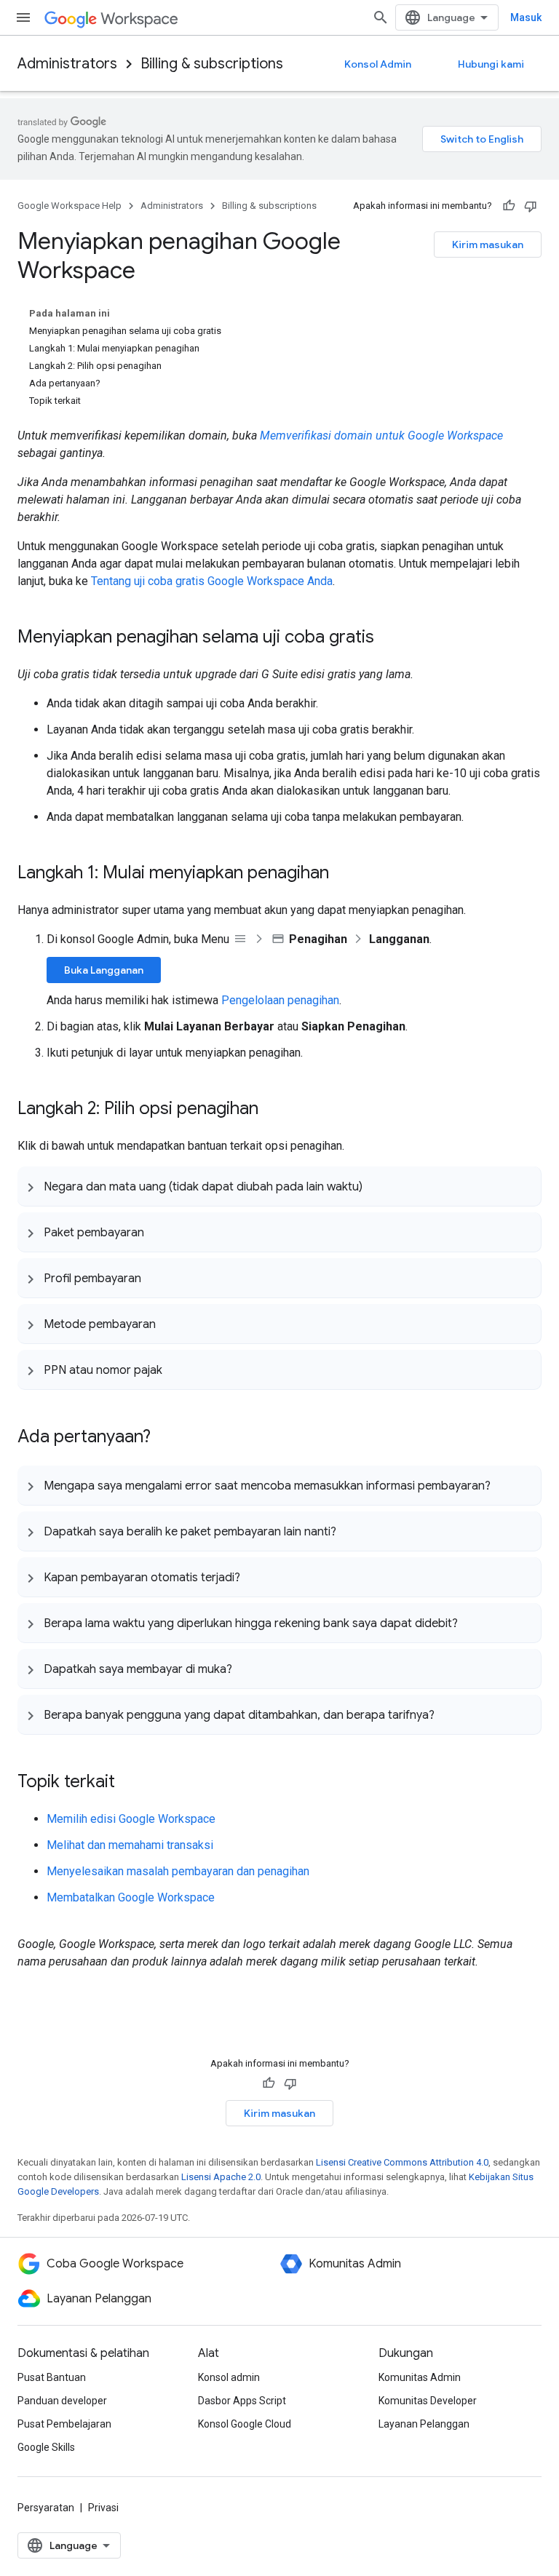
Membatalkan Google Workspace (131, 1897)
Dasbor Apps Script (242, 2401)
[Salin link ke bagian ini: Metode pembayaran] (170, 1324)
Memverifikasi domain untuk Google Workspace (381, 436)
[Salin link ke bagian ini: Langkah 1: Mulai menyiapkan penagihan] (344, 874)
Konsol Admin (378, 64)
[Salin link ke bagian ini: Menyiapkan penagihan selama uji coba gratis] (389, 638)
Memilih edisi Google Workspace (131, 1819)
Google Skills (46, 2447)
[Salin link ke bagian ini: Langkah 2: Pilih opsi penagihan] (273, 1110)
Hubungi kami (491, 64)
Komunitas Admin (420, 2377)
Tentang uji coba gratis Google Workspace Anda (212, 581)
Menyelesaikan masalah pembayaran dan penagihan (178, 1871)
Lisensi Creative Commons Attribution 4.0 (402, 2162)
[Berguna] (509, 206)
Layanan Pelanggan (424, 2424)
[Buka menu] (23, 17)
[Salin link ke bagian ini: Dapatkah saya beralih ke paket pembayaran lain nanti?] (351, 1531)
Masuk (526, 17)
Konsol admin (229, 2377)
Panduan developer (62, 2401)
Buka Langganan (104, 970)
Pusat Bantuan (52, 2377)
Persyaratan (46, 2508)
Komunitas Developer (428, 2401)
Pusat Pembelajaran (64, 2424)
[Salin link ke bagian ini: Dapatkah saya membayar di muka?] (247, 1669)
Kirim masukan (488, 245)
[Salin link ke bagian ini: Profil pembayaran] (156, 1278)
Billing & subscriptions (212, 64)
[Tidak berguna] (531, 206)
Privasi (103, 2508)
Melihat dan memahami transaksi (130, 1845)
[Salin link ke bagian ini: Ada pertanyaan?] (165, 1438)
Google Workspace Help (70, 206)
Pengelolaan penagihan (280, 1000)
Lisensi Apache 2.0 (221, 2177)
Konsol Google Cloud (245, 2424)
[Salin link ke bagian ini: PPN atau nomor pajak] (177, 1370)
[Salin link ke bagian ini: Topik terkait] (130, 1783)
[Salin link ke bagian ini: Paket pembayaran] (159, 1232)
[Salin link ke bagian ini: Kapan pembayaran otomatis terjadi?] (255, 1577)
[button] (279, 1186)
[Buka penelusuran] (381, 17)
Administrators (67, 64)
